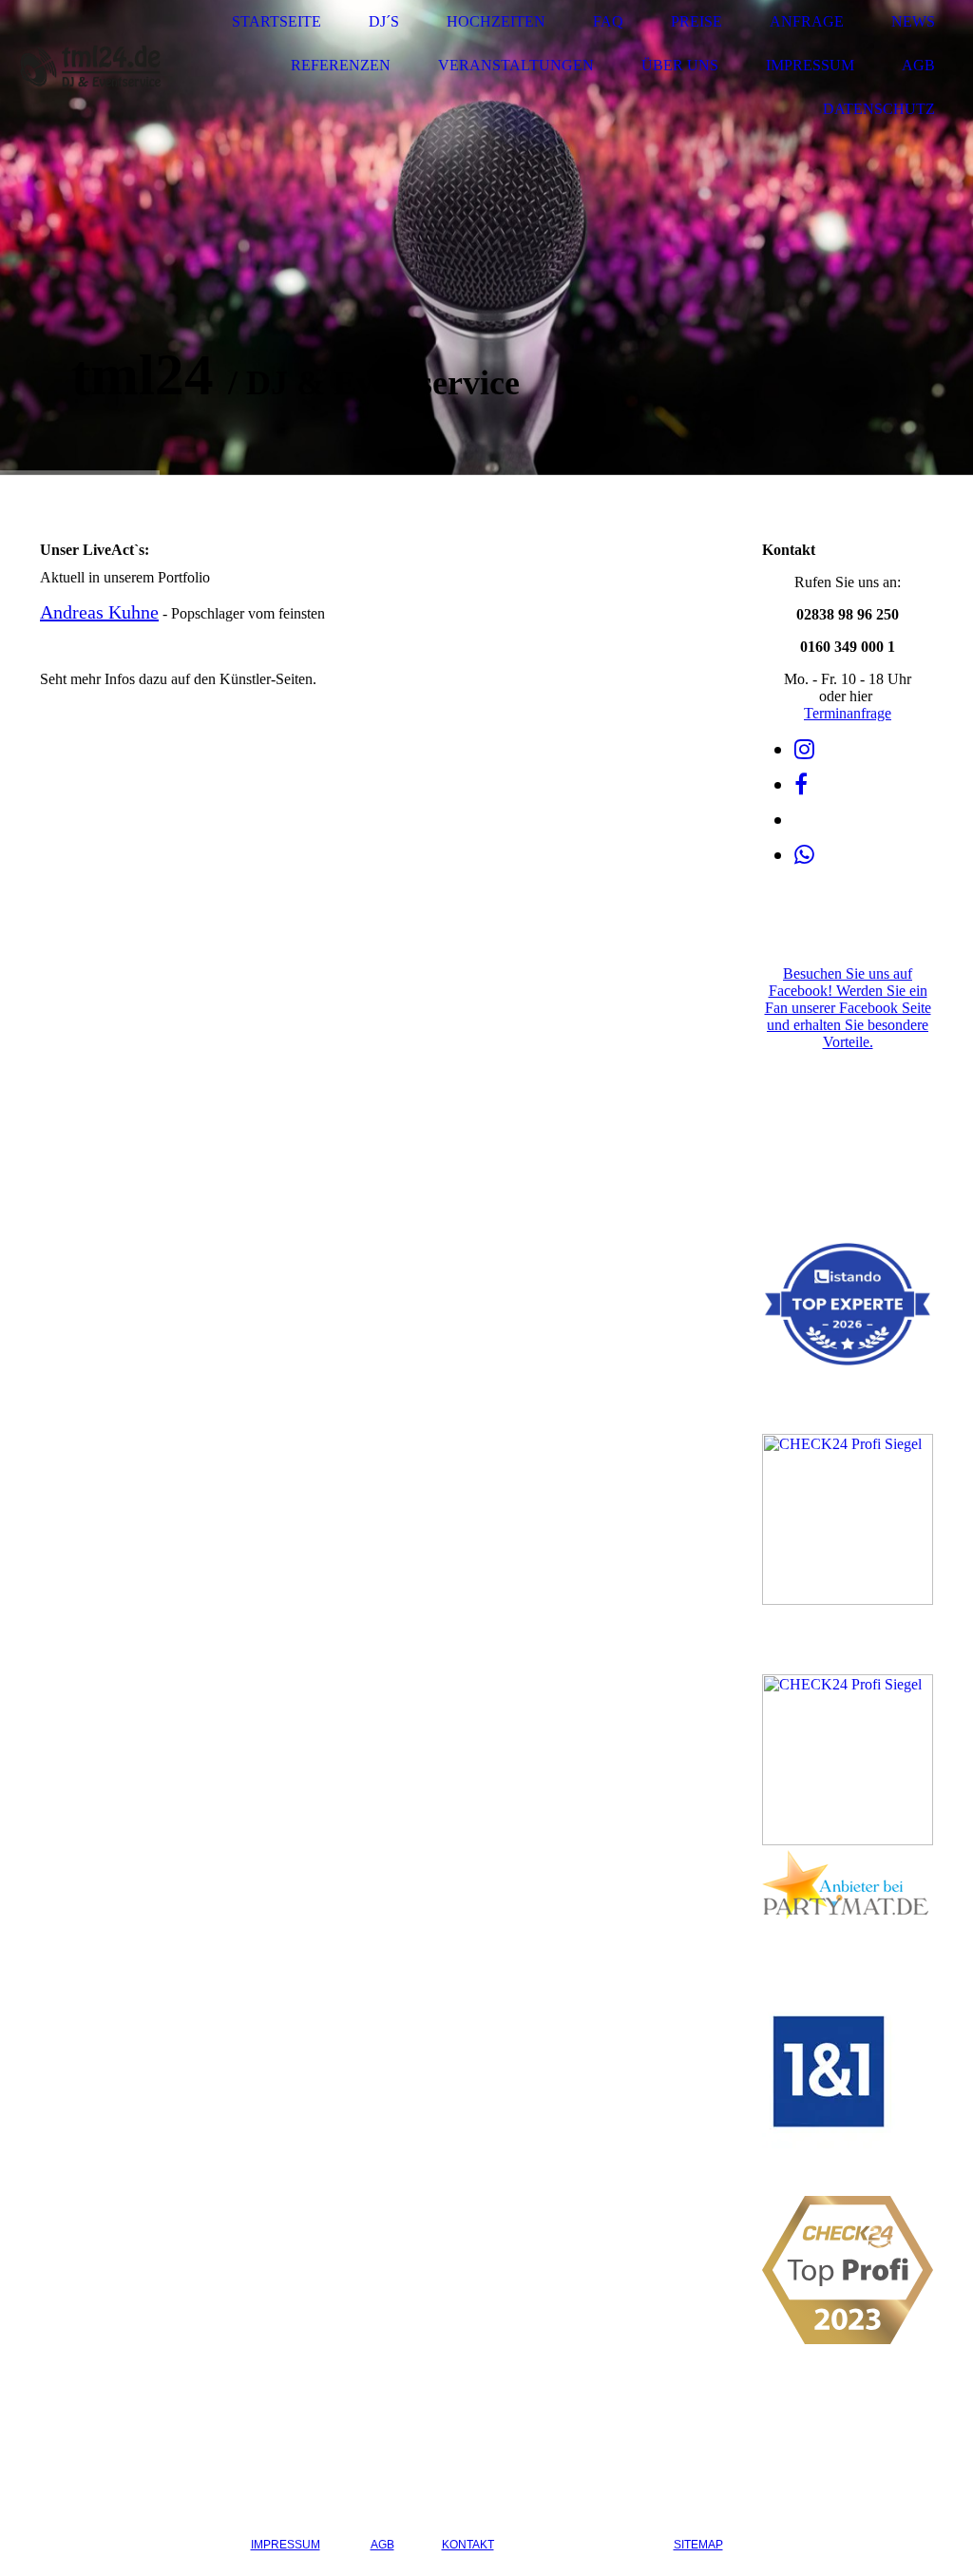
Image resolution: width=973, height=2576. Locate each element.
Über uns (680, 65)
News (913, 21)
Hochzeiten (496, 21)
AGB (918, 65)
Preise (696, 21)
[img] (90, 66)
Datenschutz (879, 109)
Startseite (277, 21)
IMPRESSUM (286, 2545)
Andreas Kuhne (99, 612)
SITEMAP (698, 2545)
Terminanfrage (848, 713)
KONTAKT (468, 2545)
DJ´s (384, 21)
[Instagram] (804, 750)
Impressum (810, 65)
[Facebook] (801, 785)
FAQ (608, 21)
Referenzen (341, 65)
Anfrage (807, 21)
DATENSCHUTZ (584, 2545)
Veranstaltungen (516, 65)
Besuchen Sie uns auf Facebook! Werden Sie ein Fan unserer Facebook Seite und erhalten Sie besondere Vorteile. (848, 1008)
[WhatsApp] (804, 855)
